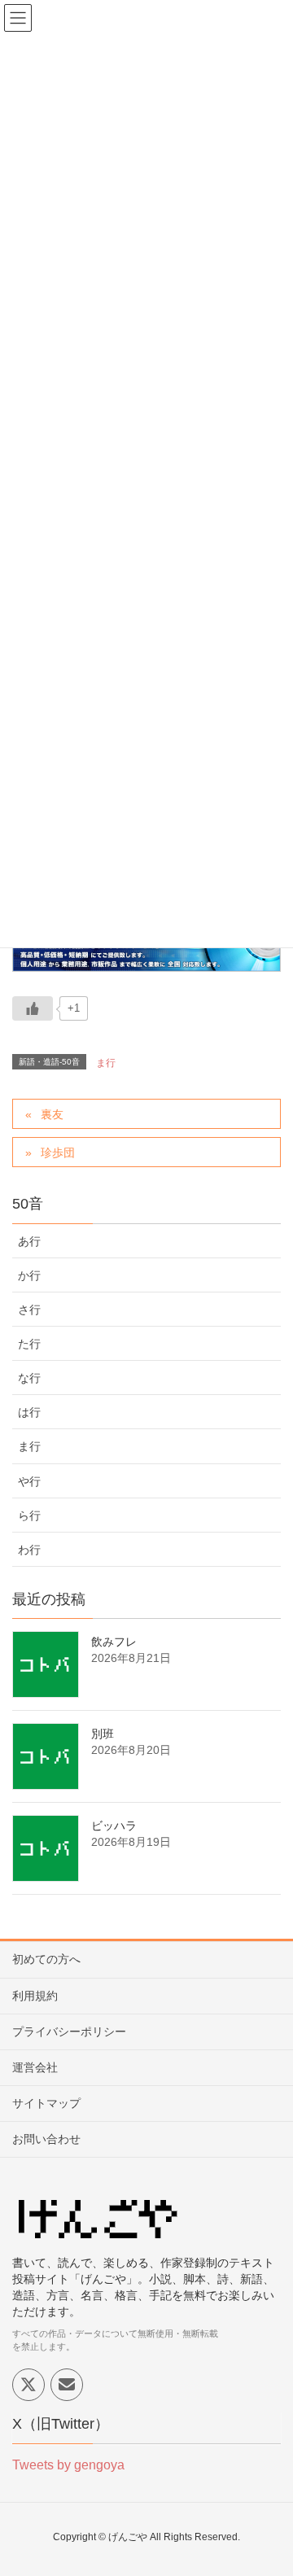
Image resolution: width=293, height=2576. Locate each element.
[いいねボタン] (33, 1008)
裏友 (52, 1114)
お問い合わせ (46, 2139)
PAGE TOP (268, 2484)
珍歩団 (58, 1152)
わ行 (29, 1550)
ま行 (106, 1063)
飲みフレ (114, 1642)
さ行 (29, 1310)
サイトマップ (46, 2103)
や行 (29, 1481)
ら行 (29, 1515)
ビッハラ (114, 1826)
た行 (29, 1344)
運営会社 (35, 2067)
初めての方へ (46, 1959)
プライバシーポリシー (69, 2031)
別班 (103, 1734)
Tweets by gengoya (68, 2465)
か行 (29, 1275)
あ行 (29, 1241)
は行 (29, 1412)
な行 (29, 1378)
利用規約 (35, 1996)
